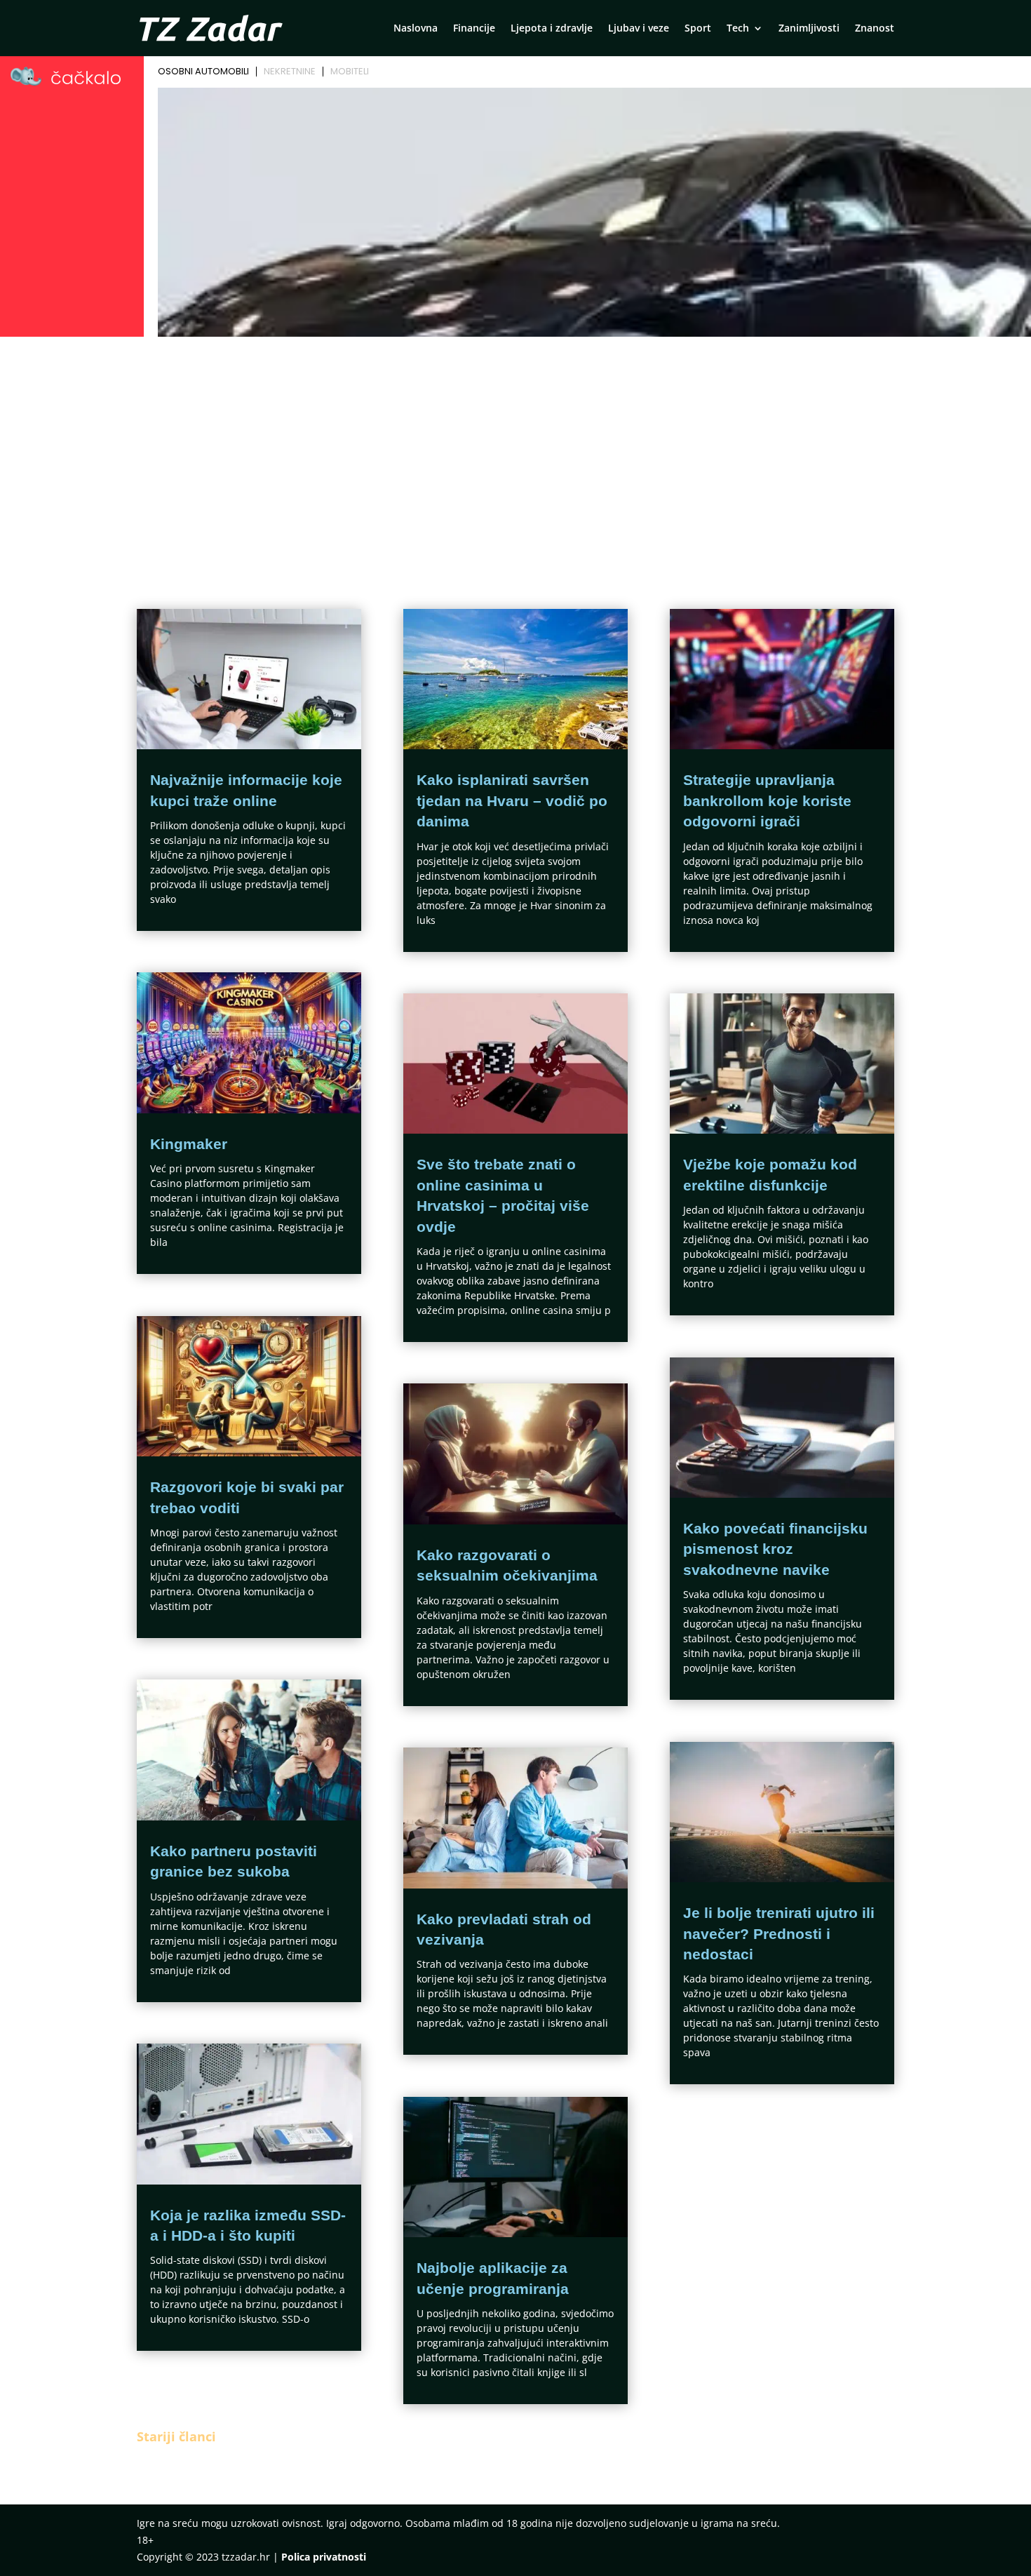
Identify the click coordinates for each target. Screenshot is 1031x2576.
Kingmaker (189, 1144)
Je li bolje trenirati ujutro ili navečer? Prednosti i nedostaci (779, 1933)
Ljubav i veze (639, 29)
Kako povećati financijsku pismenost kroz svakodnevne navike (775, 1549)
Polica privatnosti (324, 2557)
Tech (738, 29)
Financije (474, 29)
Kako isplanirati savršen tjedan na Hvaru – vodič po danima (512, 800)
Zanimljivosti (809, 29)
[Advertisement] (515, 447)
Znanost (875, 29)
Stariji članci (176, 2436)
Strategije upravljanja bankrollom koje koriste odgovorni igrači (767, 800)
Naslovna (416, 29)
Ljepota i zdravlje (552, 29)
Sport (698, 29)
